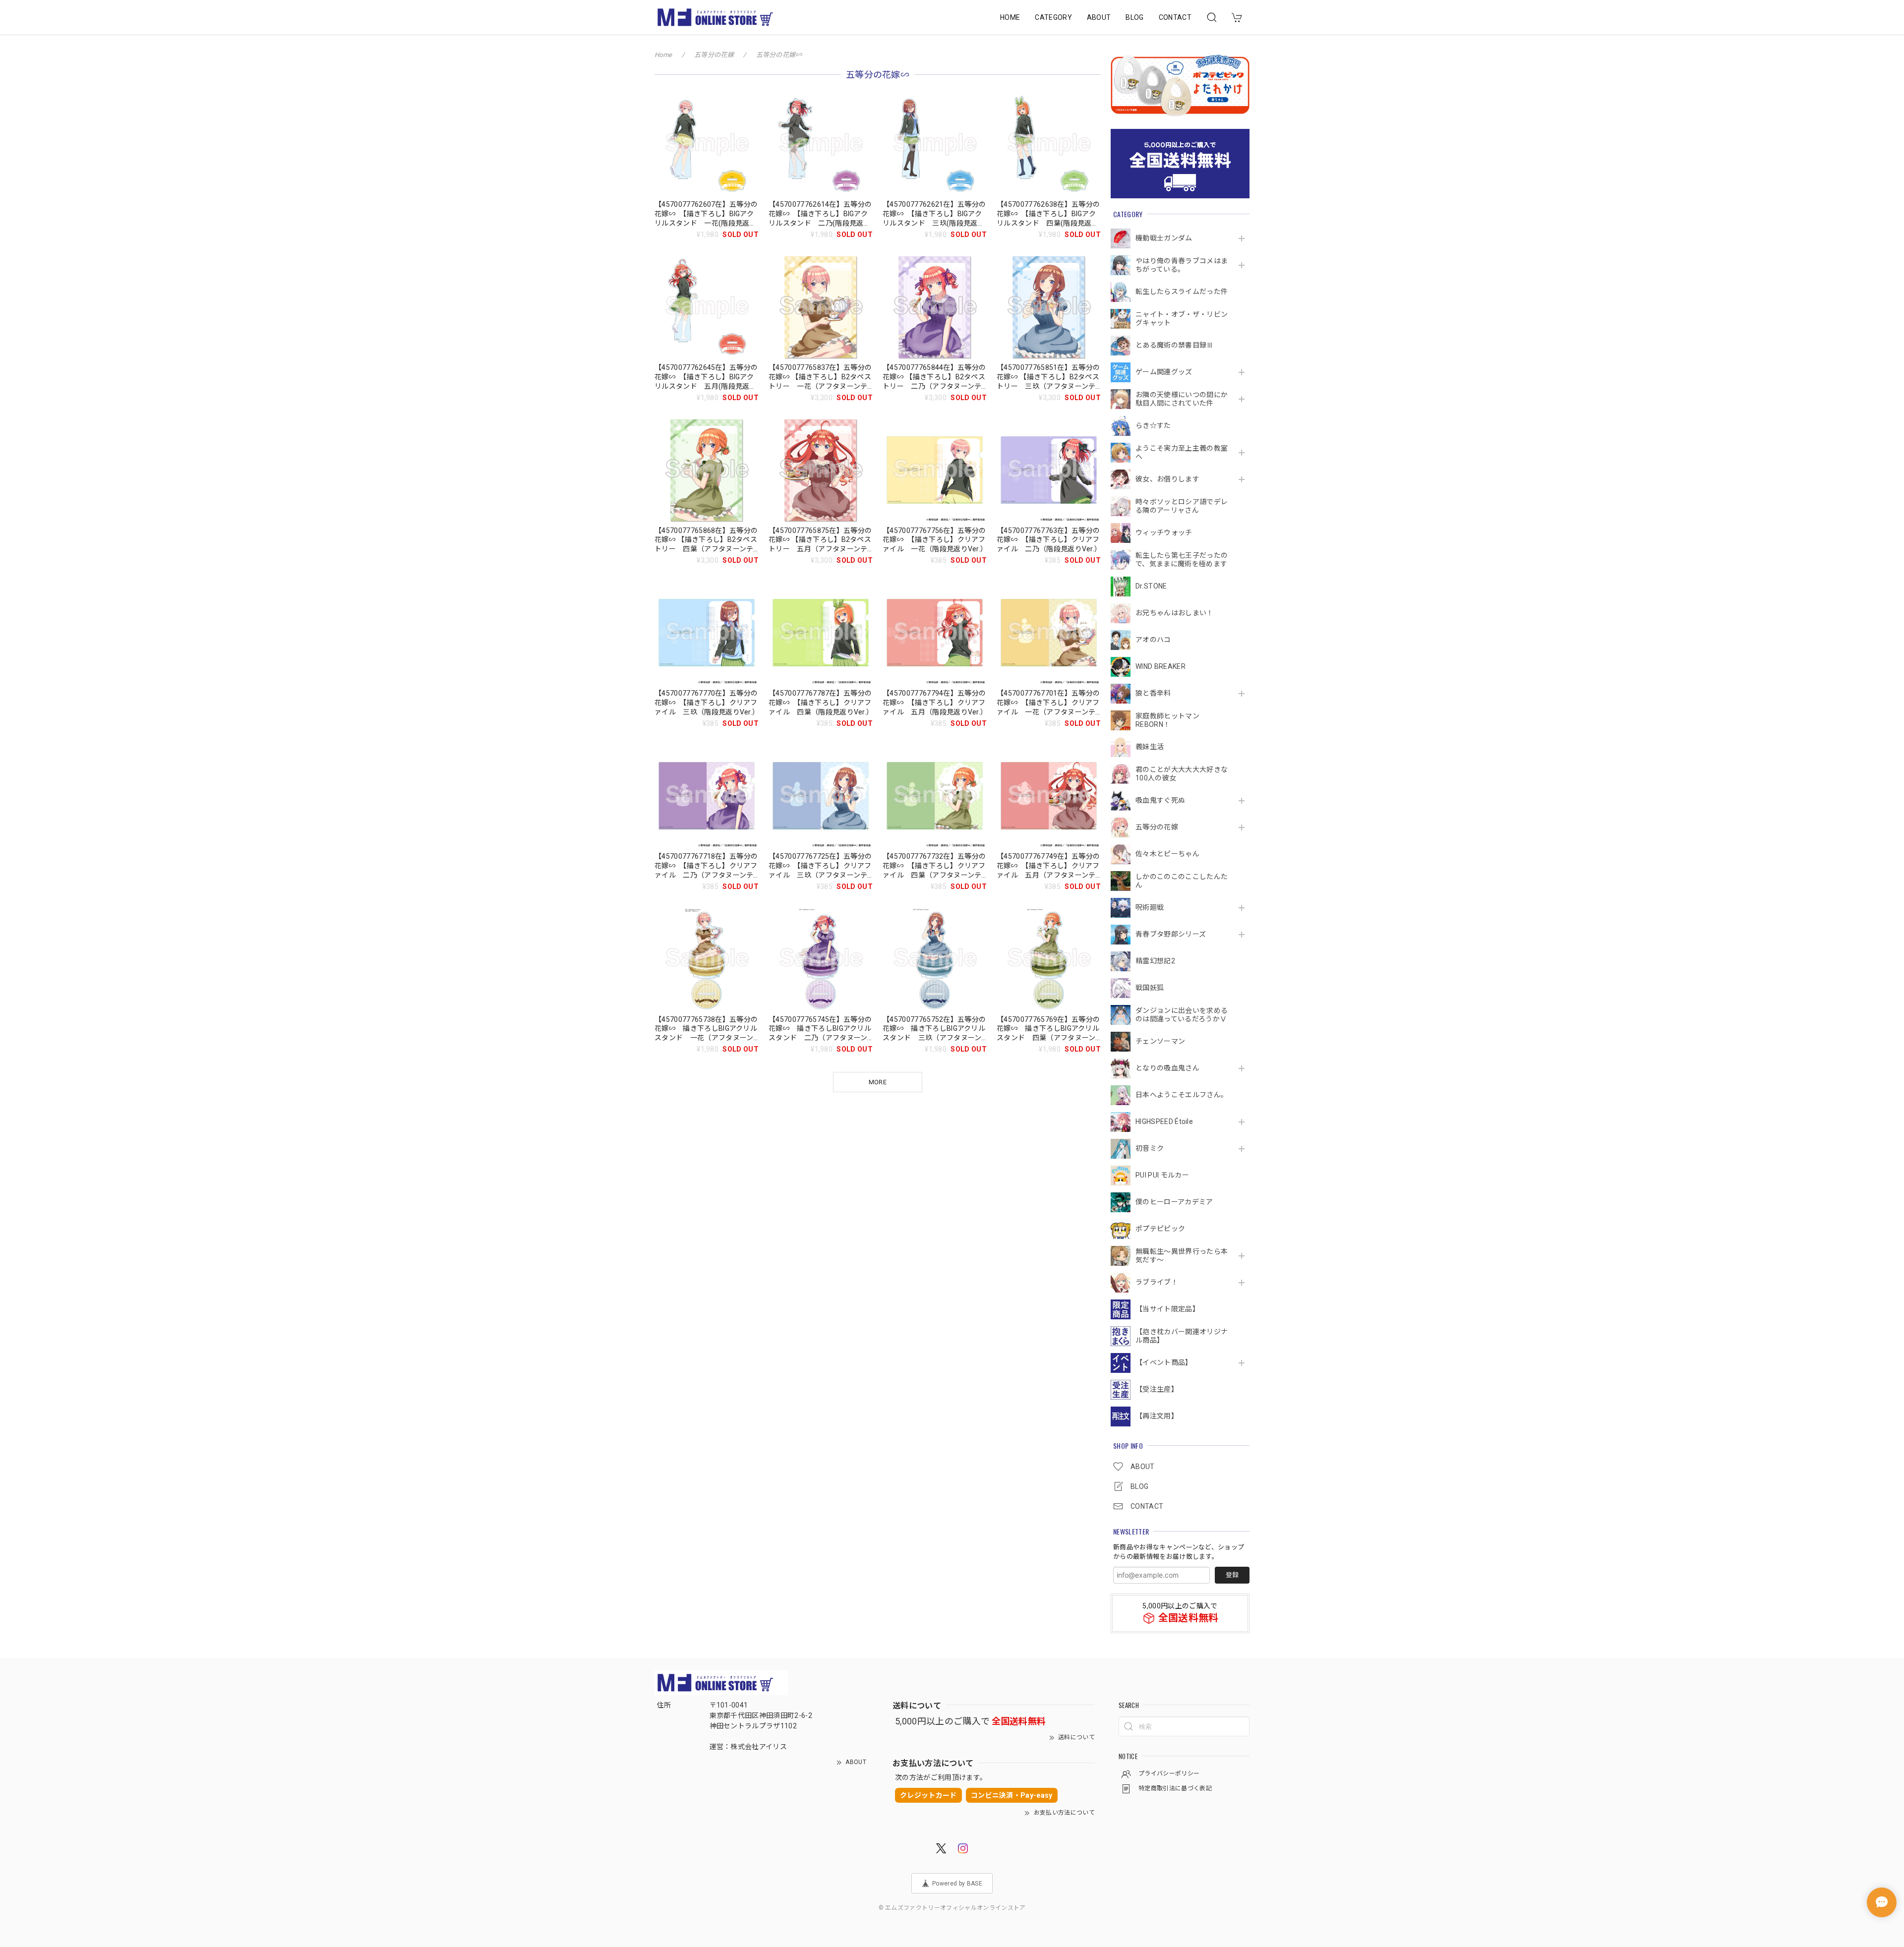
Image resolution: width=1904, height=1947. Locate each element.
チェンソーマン (1160, 1041)
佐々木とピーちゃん (1167, 854)
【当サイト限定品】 (1167, 1309)
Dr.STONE (1151, 586)
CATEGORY (1053, 17)
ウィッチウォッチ (1164, 532)
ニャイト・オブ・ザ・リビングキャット (1182, 319)
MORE (878, 1082)
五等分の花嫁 (1157, 827)
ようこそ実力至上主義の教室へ (1182, 452)
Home (663, 55)
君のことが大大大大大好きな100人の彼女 (1182, 774)
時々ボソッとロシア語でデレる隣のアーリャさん (1182, 506)
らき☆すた (1153, 425)
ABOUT (1099, 17)
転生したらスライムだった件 (1182, 292)
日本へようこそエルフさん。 (1182, 1095)
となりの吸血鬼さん (1167, 1068)
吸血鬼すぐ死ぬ (1160, 800)
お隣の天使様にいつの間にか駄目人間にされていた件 (1182, 399)
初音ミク (1150, 1148)
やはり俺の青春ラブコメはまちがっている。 (1182, 265)
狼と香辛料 (1153, 693)
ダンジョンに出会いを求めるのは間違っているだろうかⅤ (1182, 1015)
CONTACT (1175, 17)
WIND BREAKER (1160, 666)
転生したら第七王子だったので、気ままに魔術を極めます (1182, 560)
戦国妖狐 (1150, 988)
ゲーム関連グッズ (1164, 372)
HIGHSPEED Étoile (1164, 1121)
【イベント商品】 (1164, 1362)
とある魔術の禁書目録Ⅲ (1178, 345)
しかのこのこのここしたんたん (1182, 881)
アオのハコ (1153, 640)
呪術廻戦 (1150, 907)
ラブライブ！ (1157, 1282)
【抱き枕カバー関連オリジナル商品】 (1182, 1336)
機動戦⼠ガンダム (1164, 238)
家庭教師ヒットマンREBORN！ (1167, 720)
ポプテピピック (1160, 1229)
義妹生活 (1150, 747)
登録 (1232, 1575)
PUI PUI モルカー (1162, 1175)
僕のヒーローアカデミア (1174, 1202)
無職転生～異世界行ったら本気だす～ (1182, 1256)
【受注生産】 (1157, 1389)
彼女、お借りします (1167, 479)
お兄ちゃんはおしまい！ (1175, 613)
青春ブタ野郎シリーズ (1171, 934)
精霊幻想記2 (1155, 961)
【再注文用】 (1157, 1416)
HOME (1010, 17)
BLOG (1134, 17)
